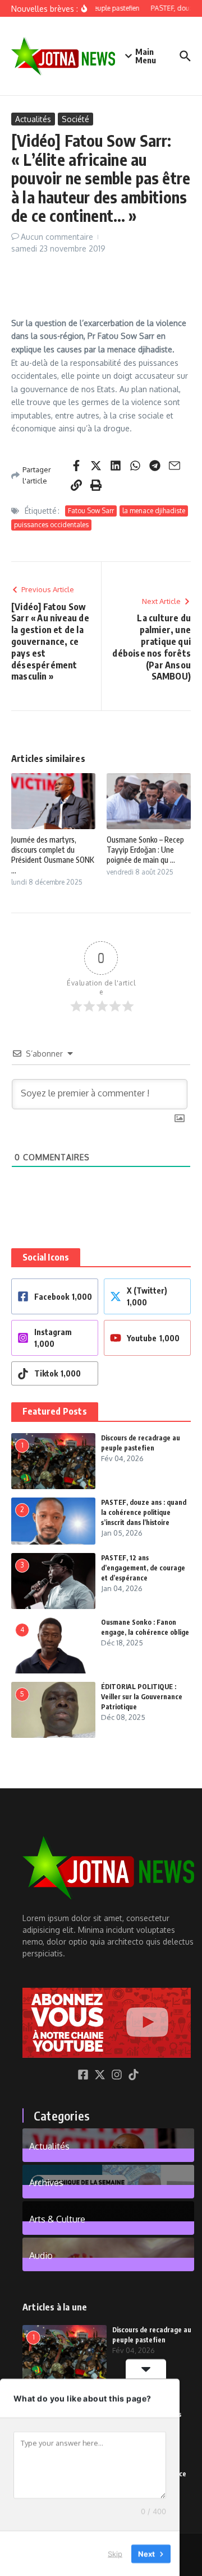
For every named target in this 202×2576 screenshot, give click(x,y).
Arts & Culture (57, 2219)
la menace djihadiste (154, 511)
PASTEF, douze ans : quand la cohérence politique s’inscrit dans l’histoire (144, 1512)
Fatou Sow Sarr (91, 511)
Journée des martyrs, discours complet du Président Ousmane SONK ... (53, 855)
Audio (41, 2255)
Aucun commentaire (57, 237)
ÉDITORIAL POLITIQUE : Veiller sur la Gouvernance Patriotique (142, 1697)
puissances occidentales (51, 525)
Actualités (33, 119)
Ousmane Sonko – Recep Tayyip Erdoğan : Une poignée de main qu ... (145, 850)
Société (75, 119)
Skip (115, 2553)
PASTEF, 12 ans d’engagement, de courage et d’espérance (143, 1568)
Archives (46, 2182)
